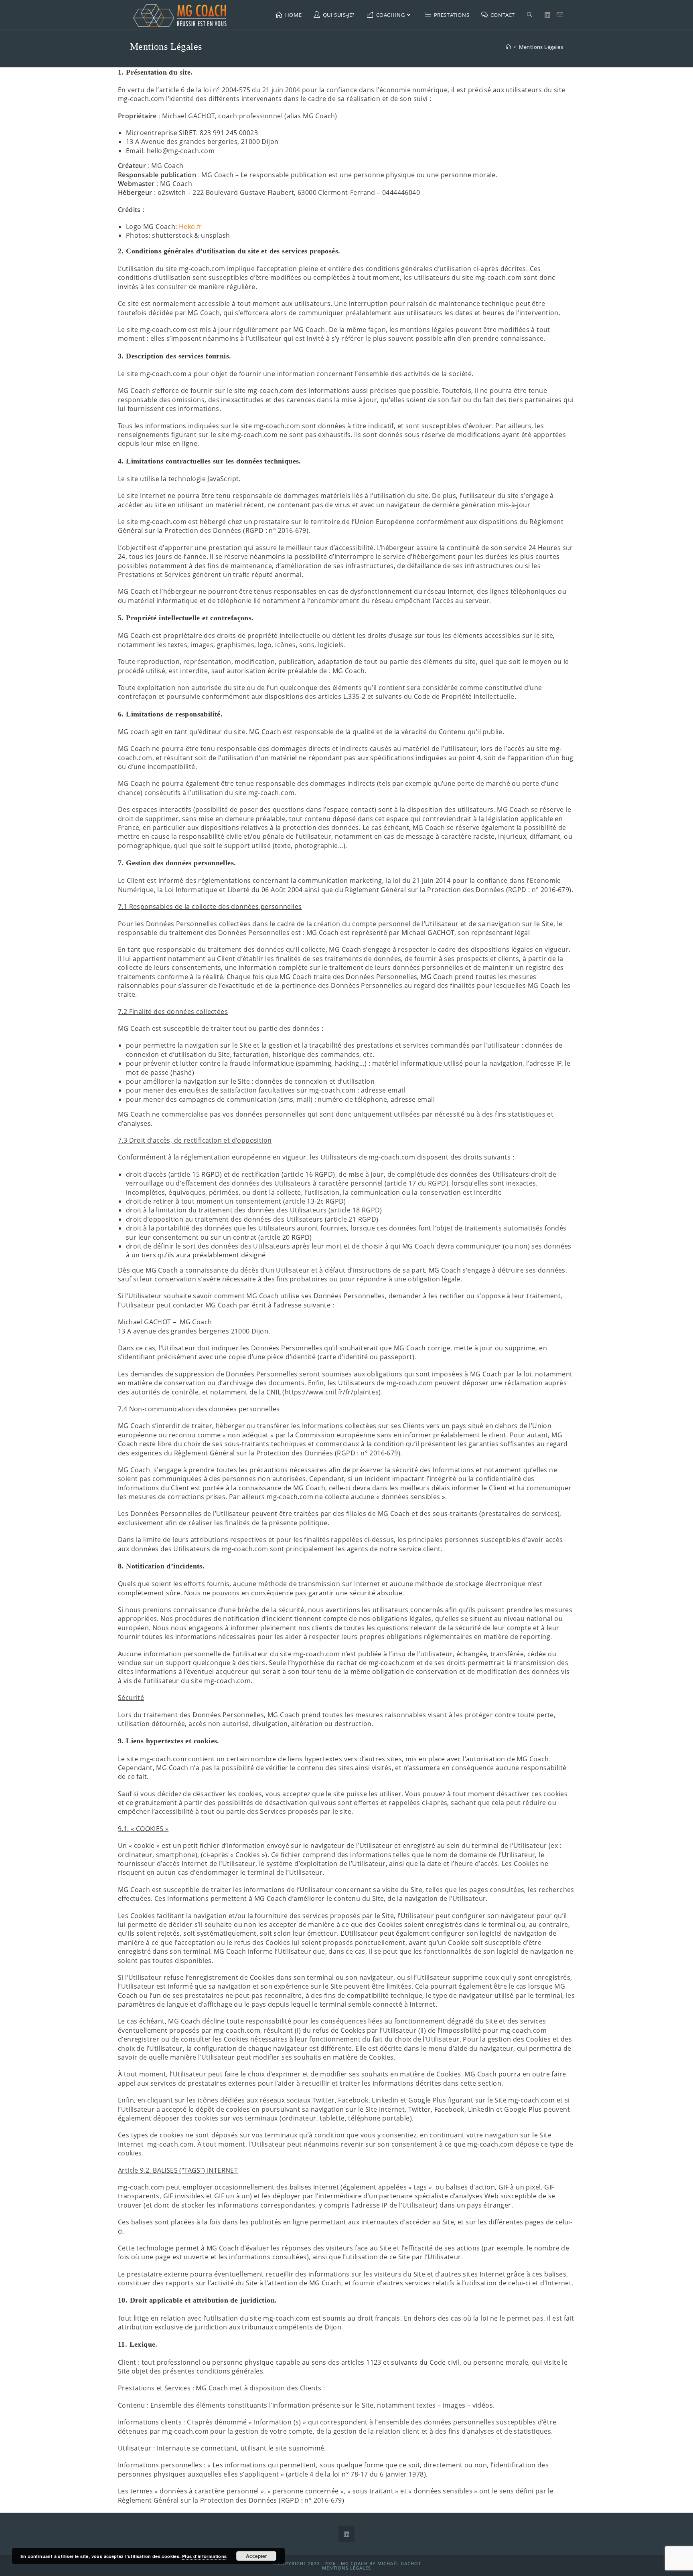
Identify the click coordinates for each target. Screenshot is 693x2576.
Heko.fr (190, 227)
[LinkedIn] (346, 2534)
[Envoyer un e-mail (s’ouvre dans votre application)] (560, 15)
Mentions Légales (541, 47)
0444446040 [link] (401, 192)
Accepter (256, 2556)
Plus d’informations (205, 2556)
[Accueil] (508, 47)
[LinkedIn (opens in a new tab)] (547, 15)
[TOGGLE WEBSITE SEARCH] (530, 15)
